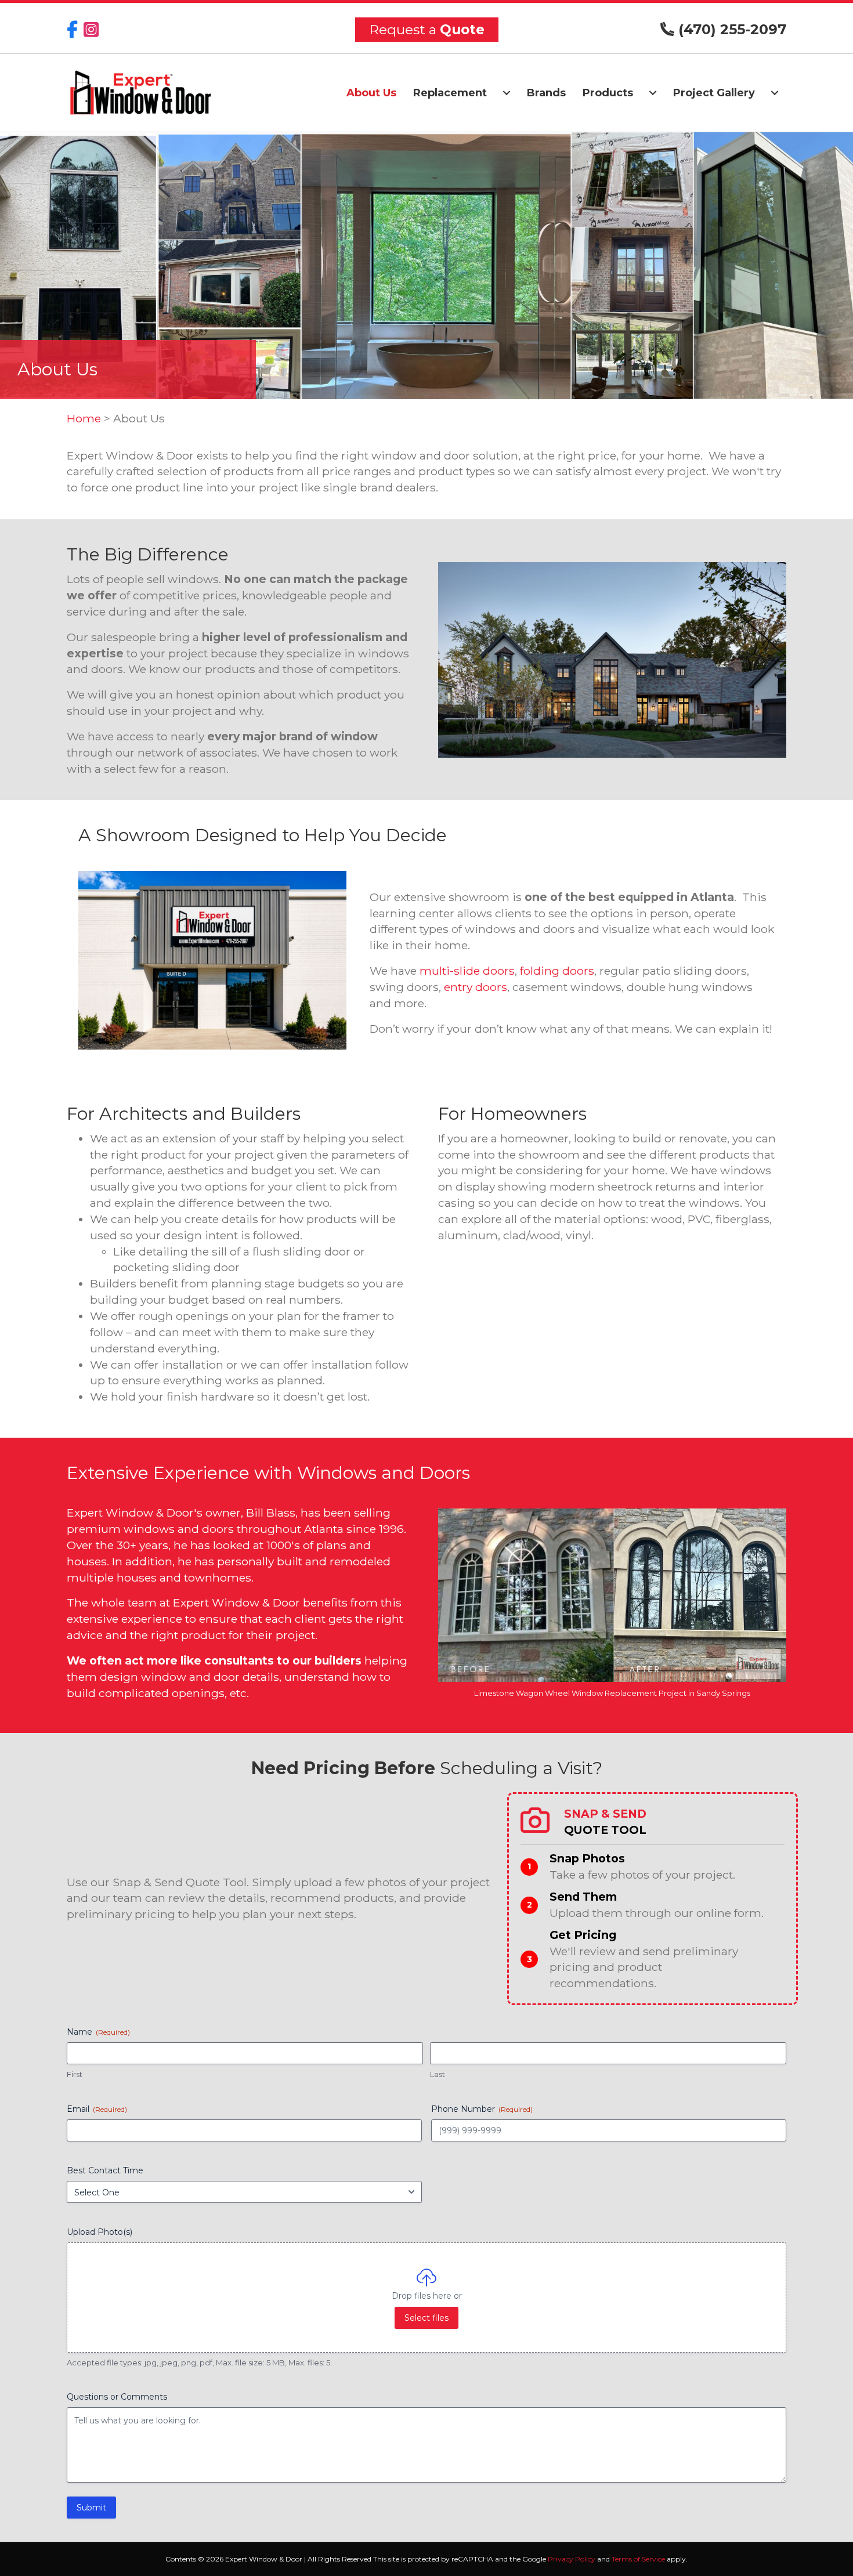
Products (608, 93)
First (75, 2074)
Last (438, 2074)
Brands (546, 93)
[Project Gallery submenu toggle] (775, 93)
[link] (653, 1899)
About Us (371, 93)
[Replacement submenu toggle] (507, 93)
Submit (91, 2508)
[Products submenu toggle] (653, 93)
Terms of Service (638, 2559)
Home (84, 418)
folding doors (557, 971)
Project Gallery (714, 93)
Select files (426, 2318)
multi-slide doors (467, 971)
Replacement (450, 93)
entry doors (476, 987)
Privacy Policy (572, 2559)
